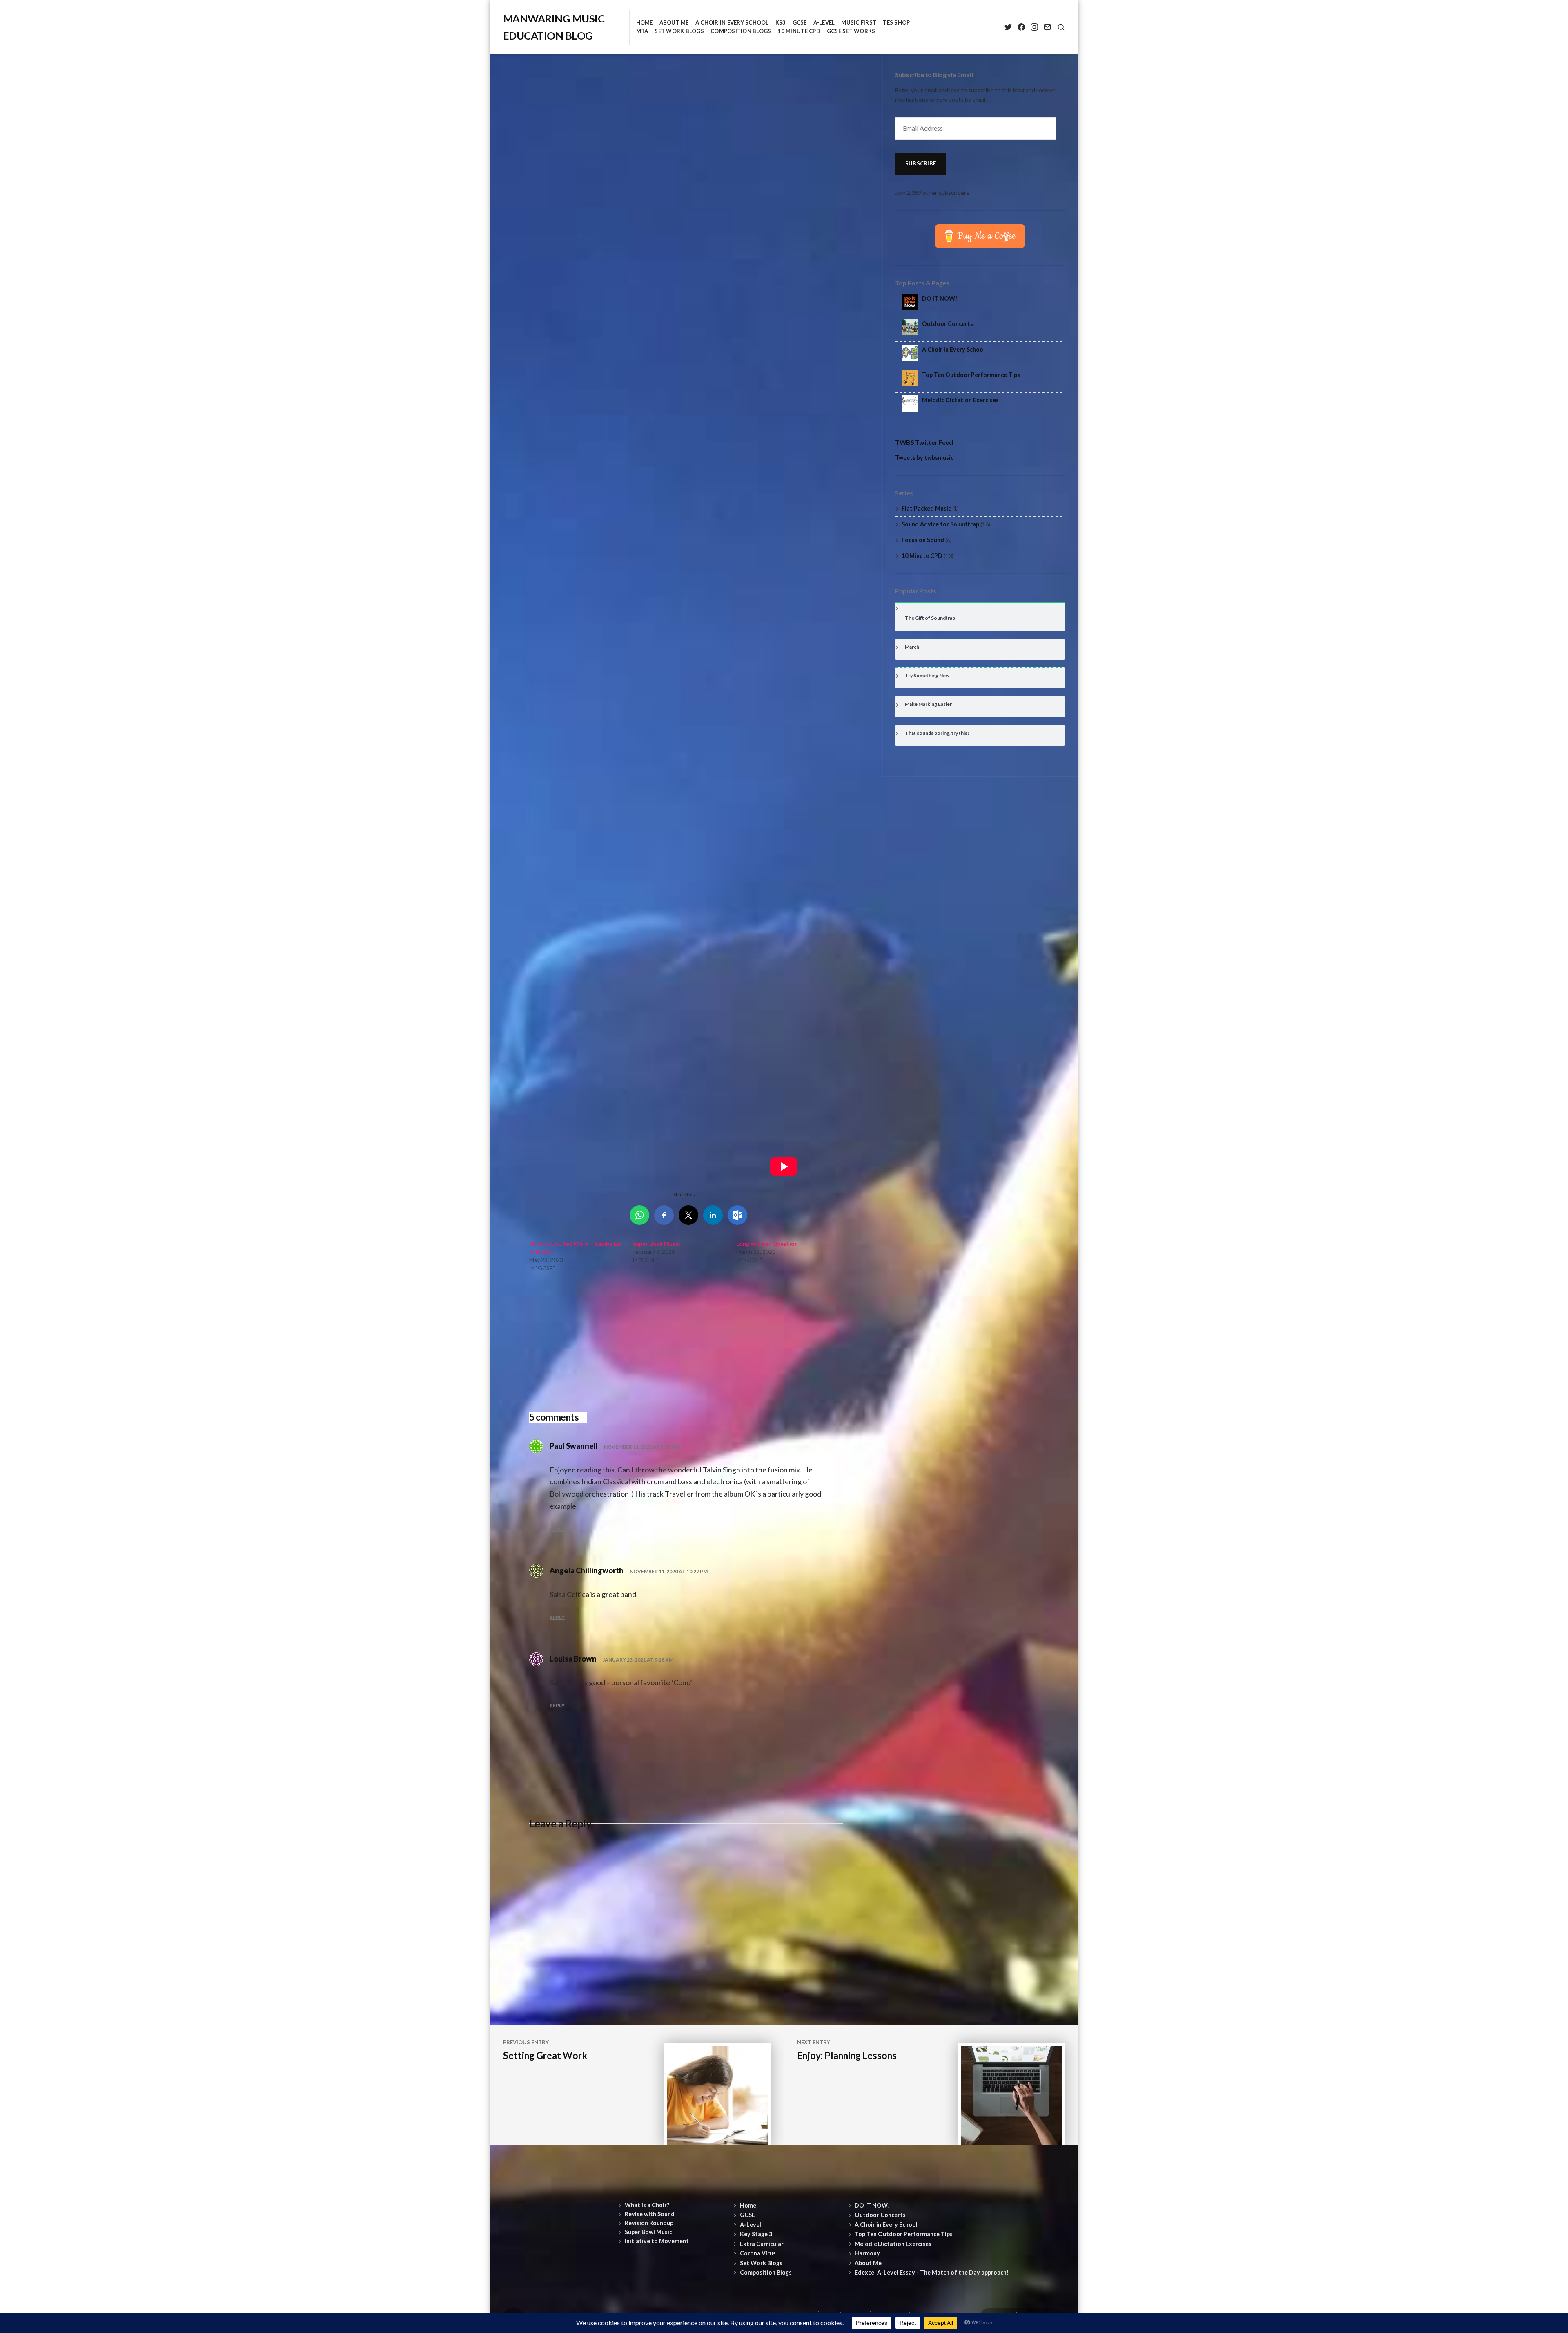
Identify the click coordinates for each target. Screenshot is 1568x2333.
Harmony (867, 2253)
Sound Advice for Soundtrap (940, 524)
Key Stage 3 (756, 2234)
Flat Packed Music (926, 508)
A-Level (824, 22)
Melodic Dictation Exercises (960, 400)
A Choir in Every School (732, 22)
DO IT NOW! (940, 298)
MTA (642, 31)
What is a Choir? (647, 2205)
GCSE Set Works (851, 31)
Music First (859, 22)
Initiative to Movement (657, 2241)
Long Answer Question (767, 1243)
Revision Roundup (649, 2223)
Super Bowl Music (656, 1243)
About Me (674, 22)
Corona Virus (758, 2253)
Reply (557, 1529)
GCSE (800, 22)
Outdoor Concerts (948, 324)
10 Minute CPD (799, 31)
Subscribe (921, 163)
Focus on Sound (923, 540)
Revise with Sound (650, 2214)
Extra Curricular (762, 2244)
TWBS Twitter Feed (924, 442)
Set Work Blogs (679, 31)
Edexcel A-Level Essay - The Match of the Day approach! (932, 2272)
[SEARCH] (1061, 27)
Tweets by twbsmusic (924, 458)
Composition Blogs (741, 31)
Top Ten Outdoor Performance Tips (971, 375)
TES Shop (896, 22)
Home (645, 22)
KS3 (781, 22)
